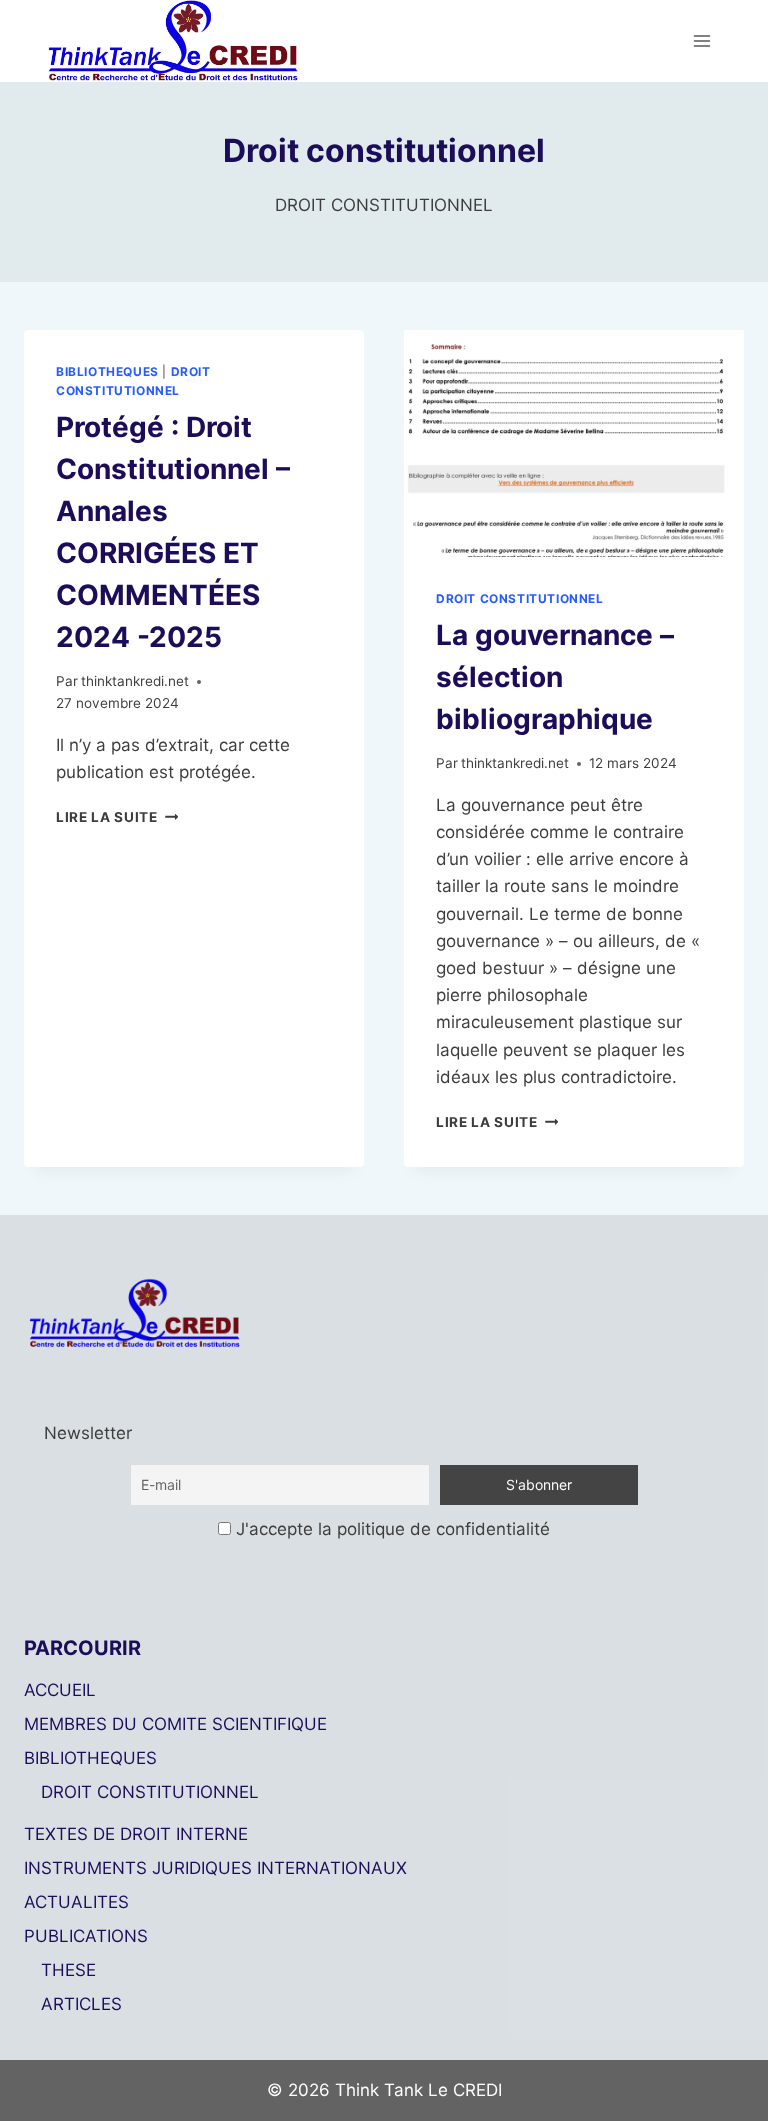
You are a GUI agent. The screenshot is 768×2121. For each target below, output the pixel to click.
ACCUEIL (60, 1690)
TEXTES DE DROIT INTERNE (136, 1834)
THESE (68, 1970)
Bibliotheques (107, 371)
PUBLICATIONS (86, 1936)
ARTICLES (81, 2004)
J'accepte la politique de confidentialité (390, 1529)
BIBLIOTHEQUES (90, 1758)
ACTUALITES (76, 1902)
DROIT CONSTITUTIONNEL (150, 1792)
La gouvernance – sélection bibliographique (555, 677)
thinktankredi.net (135, 681)
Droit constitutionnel (520, 598)
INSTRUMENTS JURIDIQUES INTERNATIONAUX (215, 1868)
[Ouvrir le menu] (701, 40)
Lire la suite (117, 817)
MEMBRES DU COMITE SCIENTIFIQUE (175, 1724)
